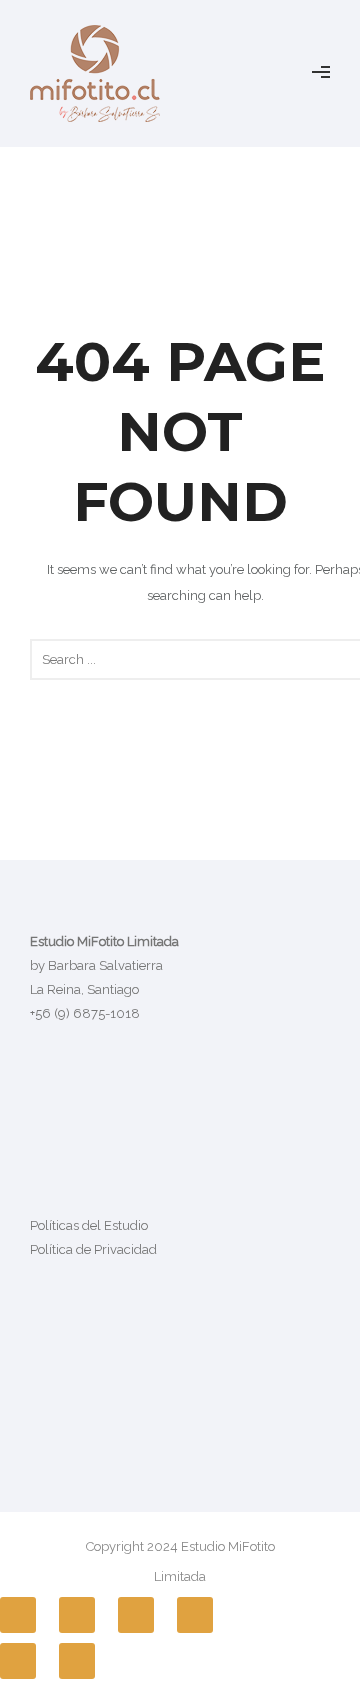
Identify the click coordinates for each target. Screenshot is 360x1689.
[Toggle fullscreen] (136, 1615)
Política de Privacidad (93, 1249)
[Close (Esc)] (18, 1615)
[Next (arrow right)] (77, 1661)
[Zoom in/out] (195, 1615)
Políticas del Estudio (89, 1225)
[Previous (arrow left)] (18, 1661)
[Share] (77, 1615)
